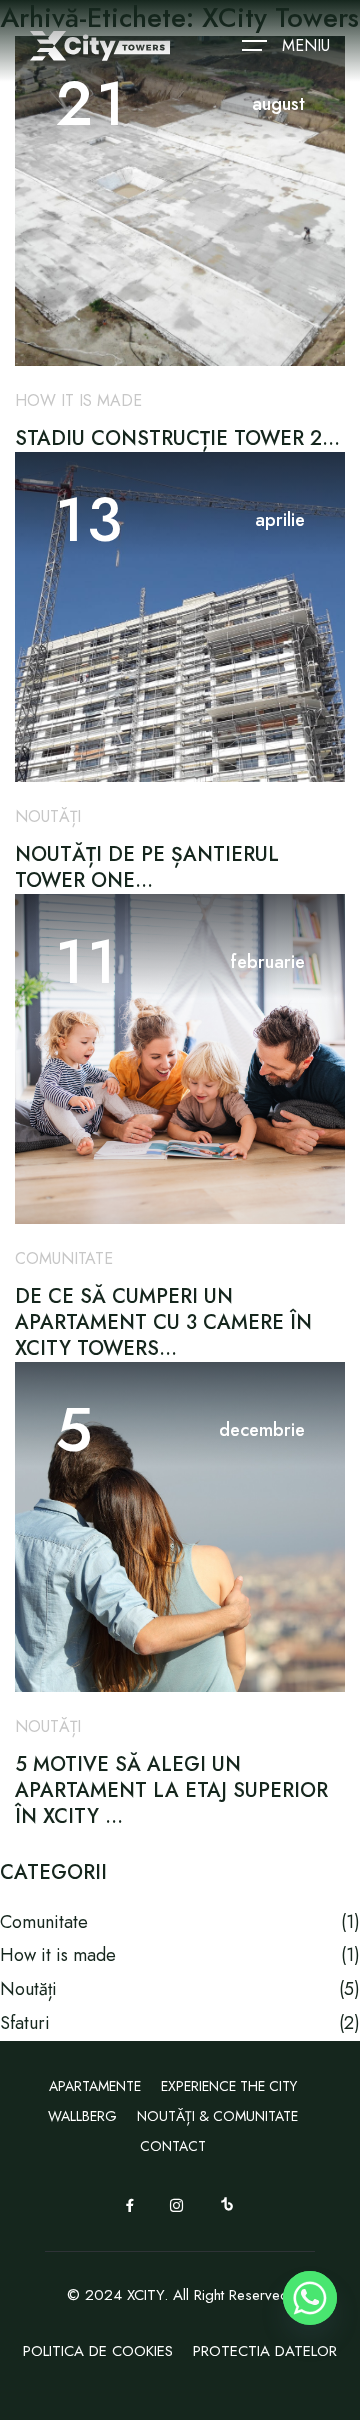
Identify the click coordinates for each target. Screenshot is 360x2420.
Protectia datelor (265, 2351)
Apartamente (95, 2086)
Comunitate (64, 1258)
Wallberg (82, 2116)
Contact (173, 2146)
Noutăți (48, 816)
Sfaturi (25, 2023)
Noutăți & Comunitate (217, 2116)
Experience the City (229, 2086)
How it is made (78, 400)
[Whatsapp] (310, 2298)
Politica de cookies (98, 2351)
